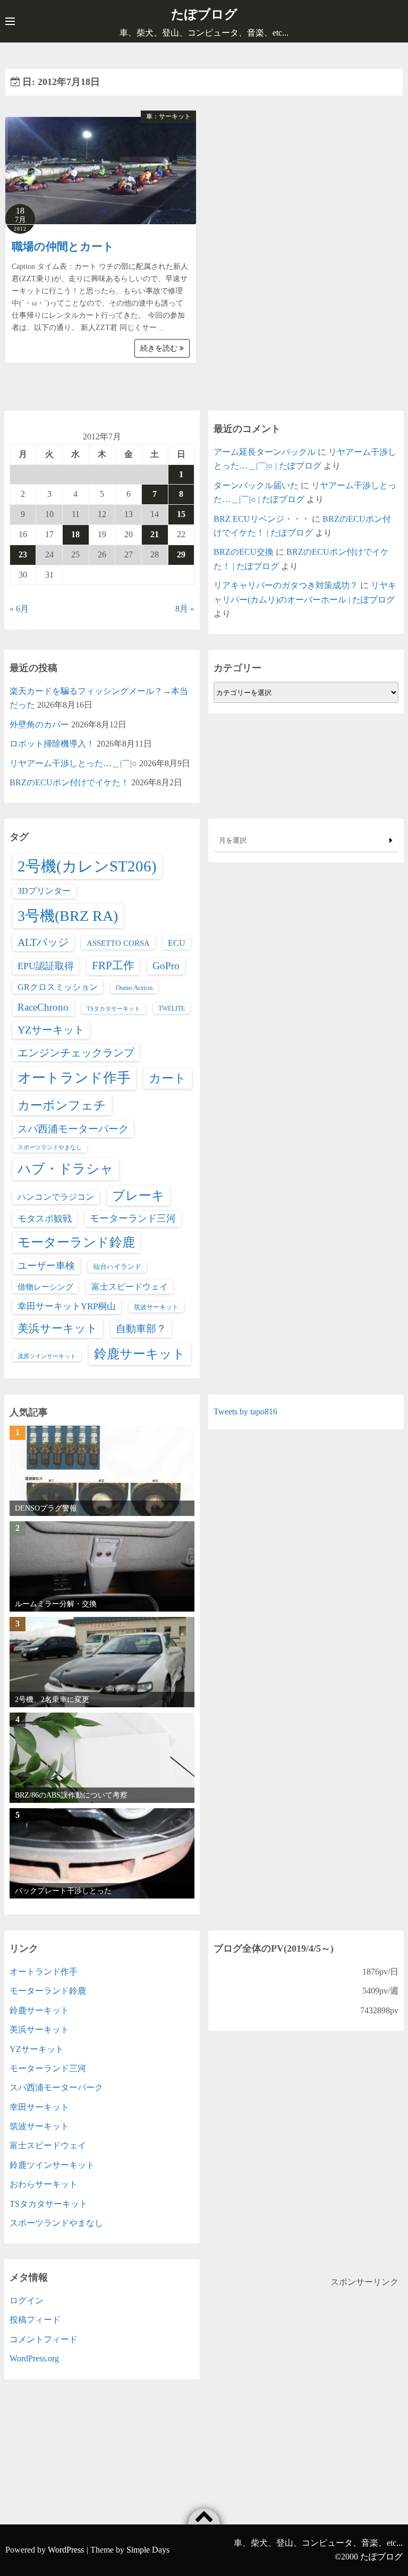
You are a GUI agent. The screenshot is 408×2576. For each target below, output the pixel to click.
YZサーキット (51, 1030)
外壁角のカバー (39, 724)
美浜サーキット (58, 1328)
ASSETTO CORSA (118, 943)
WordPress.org (34, 2358)
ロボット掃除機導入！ (52, 744)
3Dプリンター (44, 891)
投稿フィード (35, 2320)
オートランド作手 (74, 1078)
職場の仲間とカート (63, 247)
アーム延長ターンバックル (265, 452)
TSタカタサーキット (113, 1009)
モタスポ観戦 (45, 1219)
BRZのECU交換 (244, 552)
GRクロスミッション (58, 987)
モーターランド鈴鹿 (76, 1242)
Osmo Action (134, 988)
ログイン (27, 2300)
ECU (177, 943)
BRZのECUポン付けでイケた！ (69, 782)
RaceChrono (43, 1007)
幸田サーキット (39, 2107)
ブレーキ (138, 1196)
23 (23, 554)
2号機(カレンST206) (87, 866)
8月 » (185, 609)
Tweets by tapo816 (245, 1412)
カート (168, 1078)
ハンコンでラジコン (56, 1197)
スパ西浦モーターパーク (73, 1129)
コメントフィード (44, 2339)
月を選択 (233, 840)
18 (75, 534)
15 (181, 514)
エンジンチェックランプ (76, 1053)
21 (155, 534)
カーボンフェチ (62, 1105)
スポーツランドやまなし (50, 1147)
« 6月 (19, 609)
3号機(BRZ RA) (68, 916)
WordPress (66, 2550)
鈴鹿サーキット (140, 1354)
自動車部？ (141, 1329)
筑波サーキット (156, 1307)
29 (181, 554)
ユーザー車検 (46, 1266)
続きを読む (160, 348)
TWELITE (172, 1009)
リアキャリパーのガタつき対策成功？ (286, 585)
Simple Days (148, 2550)
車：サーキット (168, 116)
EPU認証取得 (46, 966)
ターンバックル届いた (256, 485)
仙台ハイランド (117, 1266)
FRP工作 (113, 965)
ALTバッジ (43, 942)
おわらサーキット (44, 2184)
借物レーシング (45, 1287)
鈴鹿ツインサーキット (52, 2165)
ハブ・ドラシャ (66, 1169)
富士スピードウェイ (130, 1287)
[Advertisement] (306, 2364)
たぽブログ (204, 14)
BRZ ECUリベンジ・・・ (262, 519)
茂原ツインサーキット (47, 1356)
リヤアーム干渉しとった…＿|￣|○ (73, 763)
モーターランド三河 (133, 1218)
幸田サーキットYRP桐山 (67, 1306)
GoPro (166, 966)
